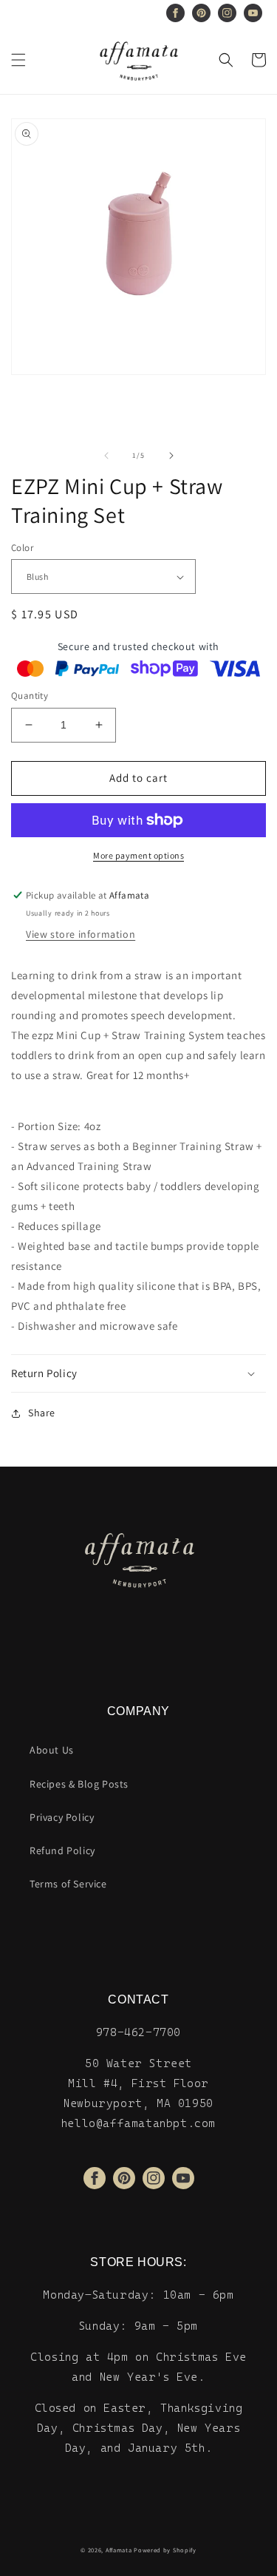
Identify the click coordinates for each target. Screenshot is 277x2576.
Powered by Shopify (165, 2550)
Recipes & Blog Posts (79, 1784)
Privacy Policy (62, 1817)
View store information (81, 934)
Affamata (119, 2550)
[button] (18, 60)
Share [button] (42, 1413)
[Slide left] (106, 456)
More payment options (138, 855)
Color (22, 548)
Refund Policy (62, 1850)
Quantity (30, 696)
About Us (52, 1750)
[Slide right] (171, 456)
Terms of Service (68, 1884)
